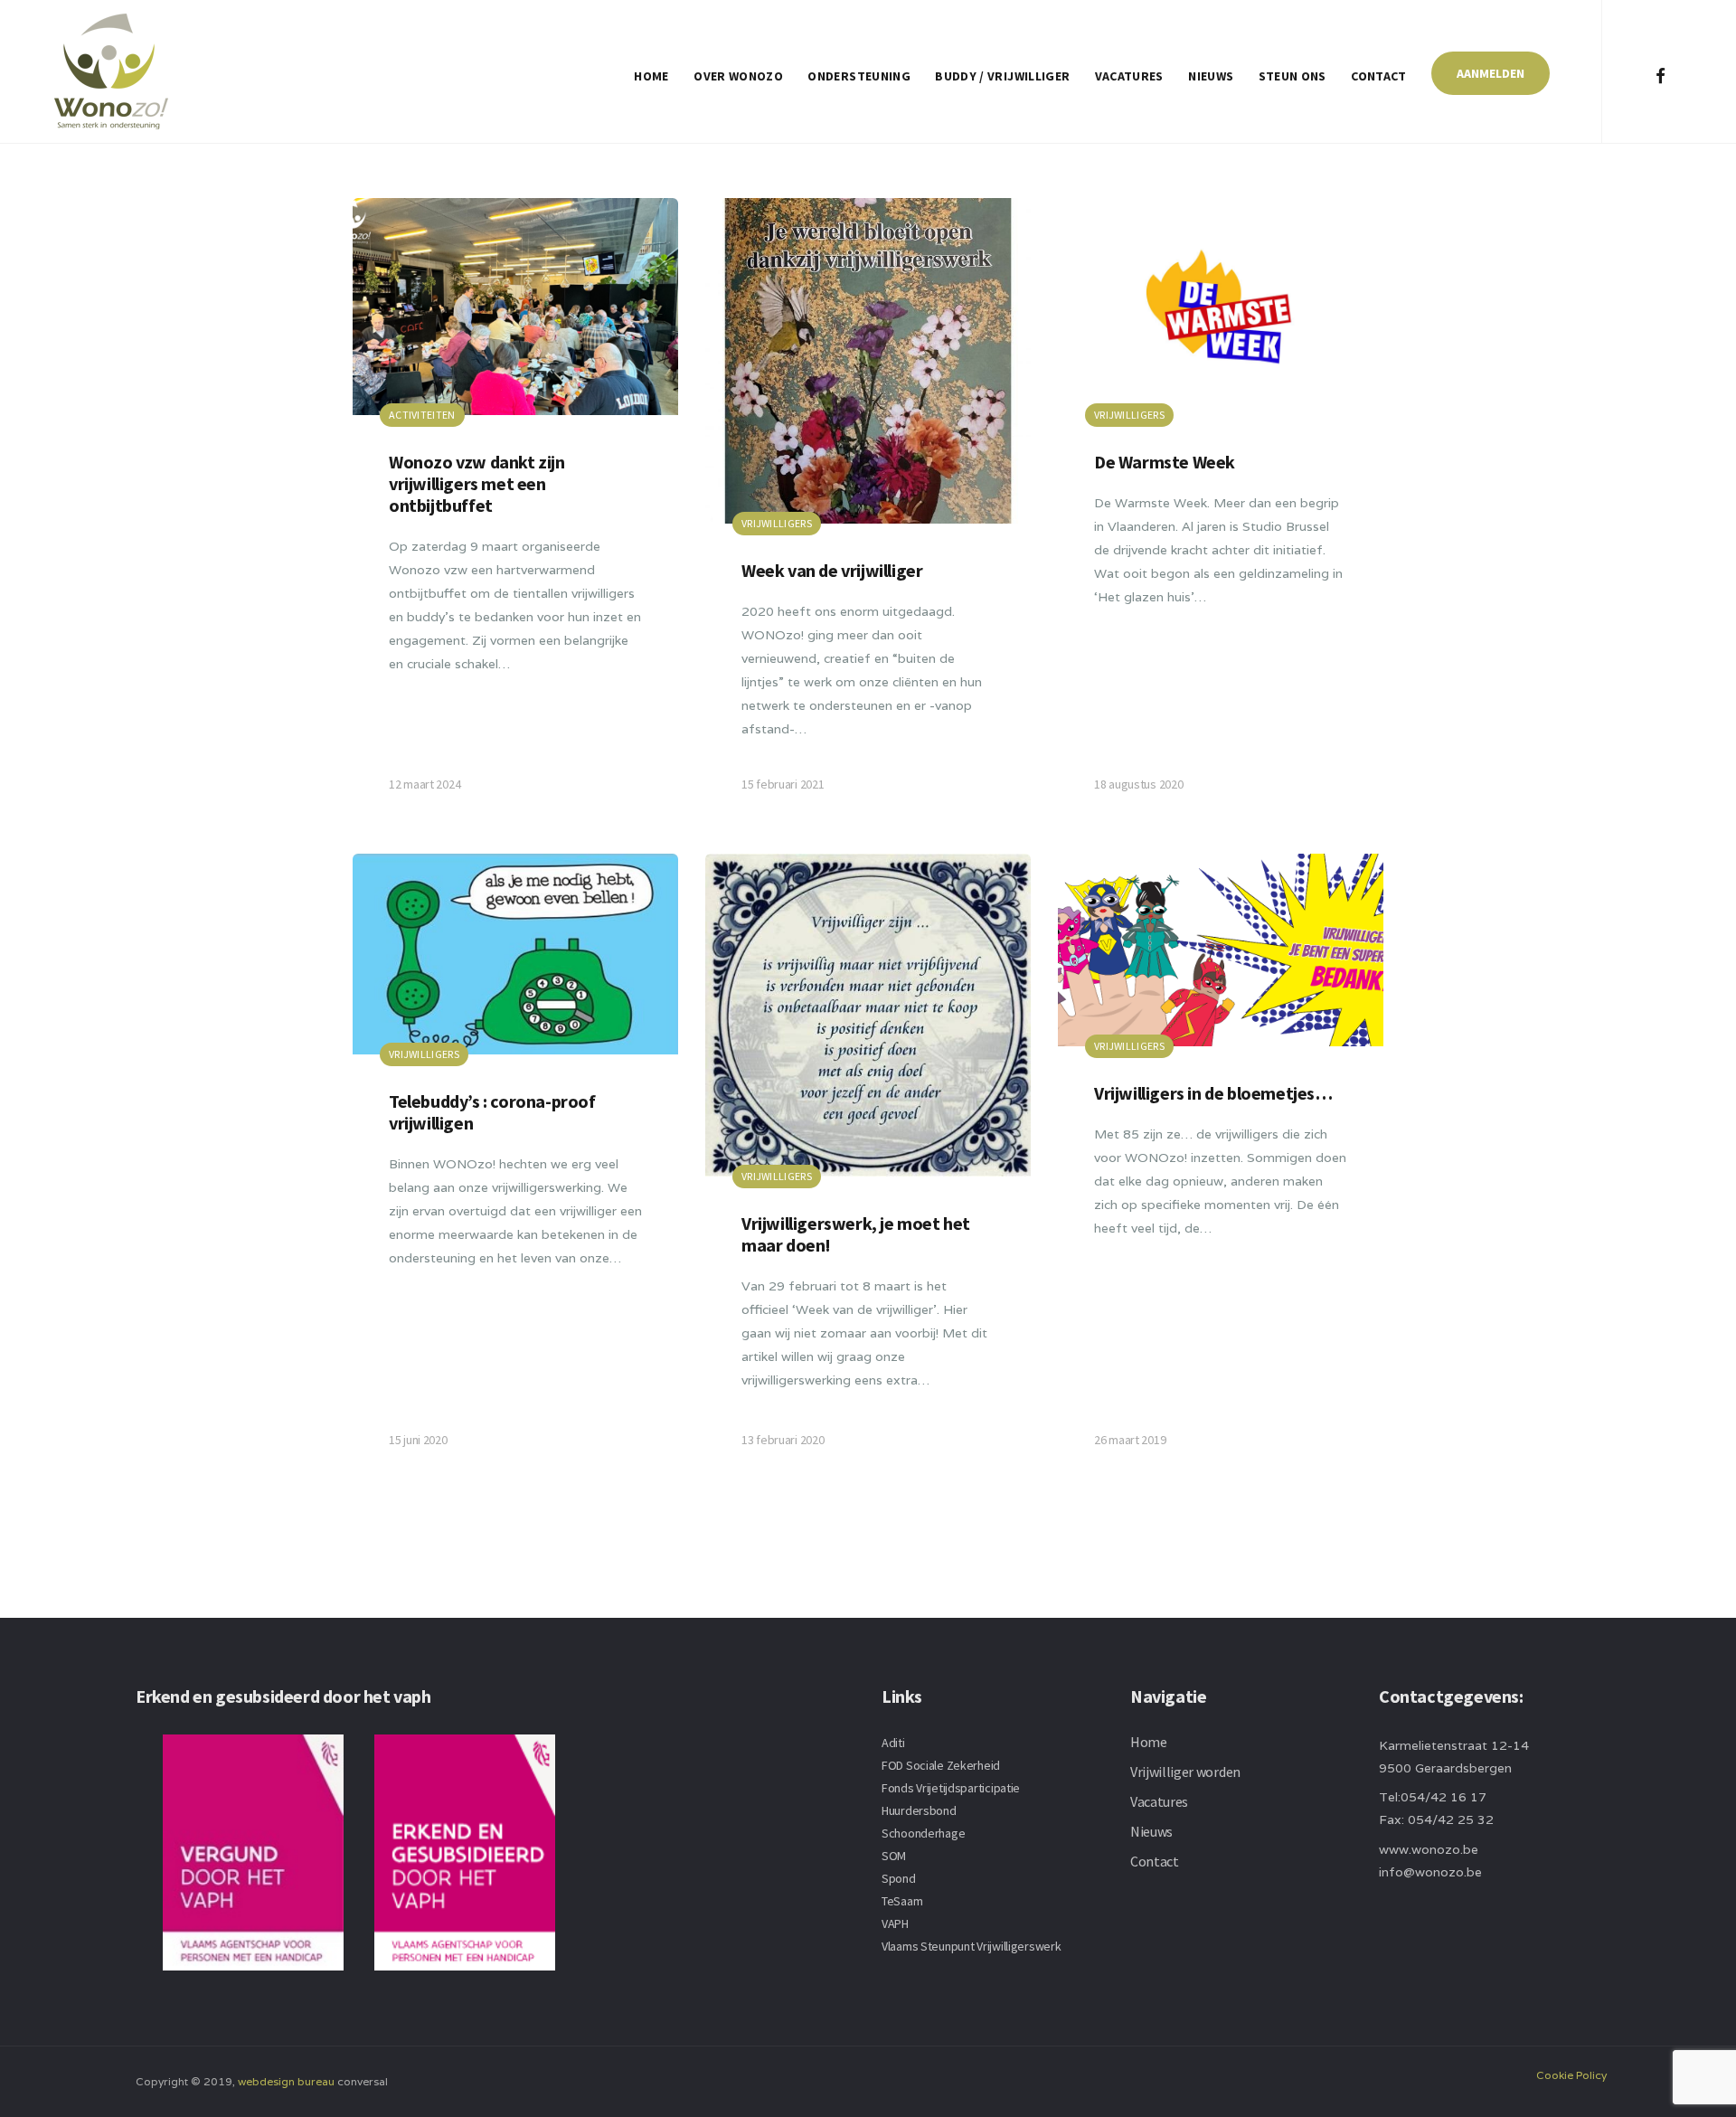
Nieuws (1211, 76)
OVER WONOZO (738, 76)
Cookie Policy (1571, 2075)
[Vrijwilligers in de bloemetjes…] (1221, 1168)
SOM (894, 1856)
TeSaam (902, 1901)
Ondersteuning (859, 76)
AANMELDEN (1491, 73)
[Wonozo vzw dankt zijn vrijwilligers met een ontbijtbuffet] (515, 512)
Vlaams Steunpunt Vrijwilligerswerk (971, 1946)
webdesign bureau (286, 2081)
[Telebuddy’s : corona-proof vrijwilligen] (515, 1168)
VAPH (895, 1923)
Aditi (893, 1743)
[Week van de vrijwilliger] (868, 512)
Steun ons (1293, 76)
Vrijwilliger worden (1185, 1772)
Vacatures (1129, 76)
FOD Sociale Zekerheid (941, 1765)
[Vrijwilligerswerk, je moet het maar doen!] (868, 1168)
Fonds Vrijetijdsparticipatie (951, 1788)
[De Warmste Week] (1221, 512)
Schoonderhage (923, 1833)
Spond (899, 1878)
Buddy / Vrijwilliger (1002, 76)
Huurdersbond (919, 1810)
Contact (1378, 76)
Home (651, 76)
